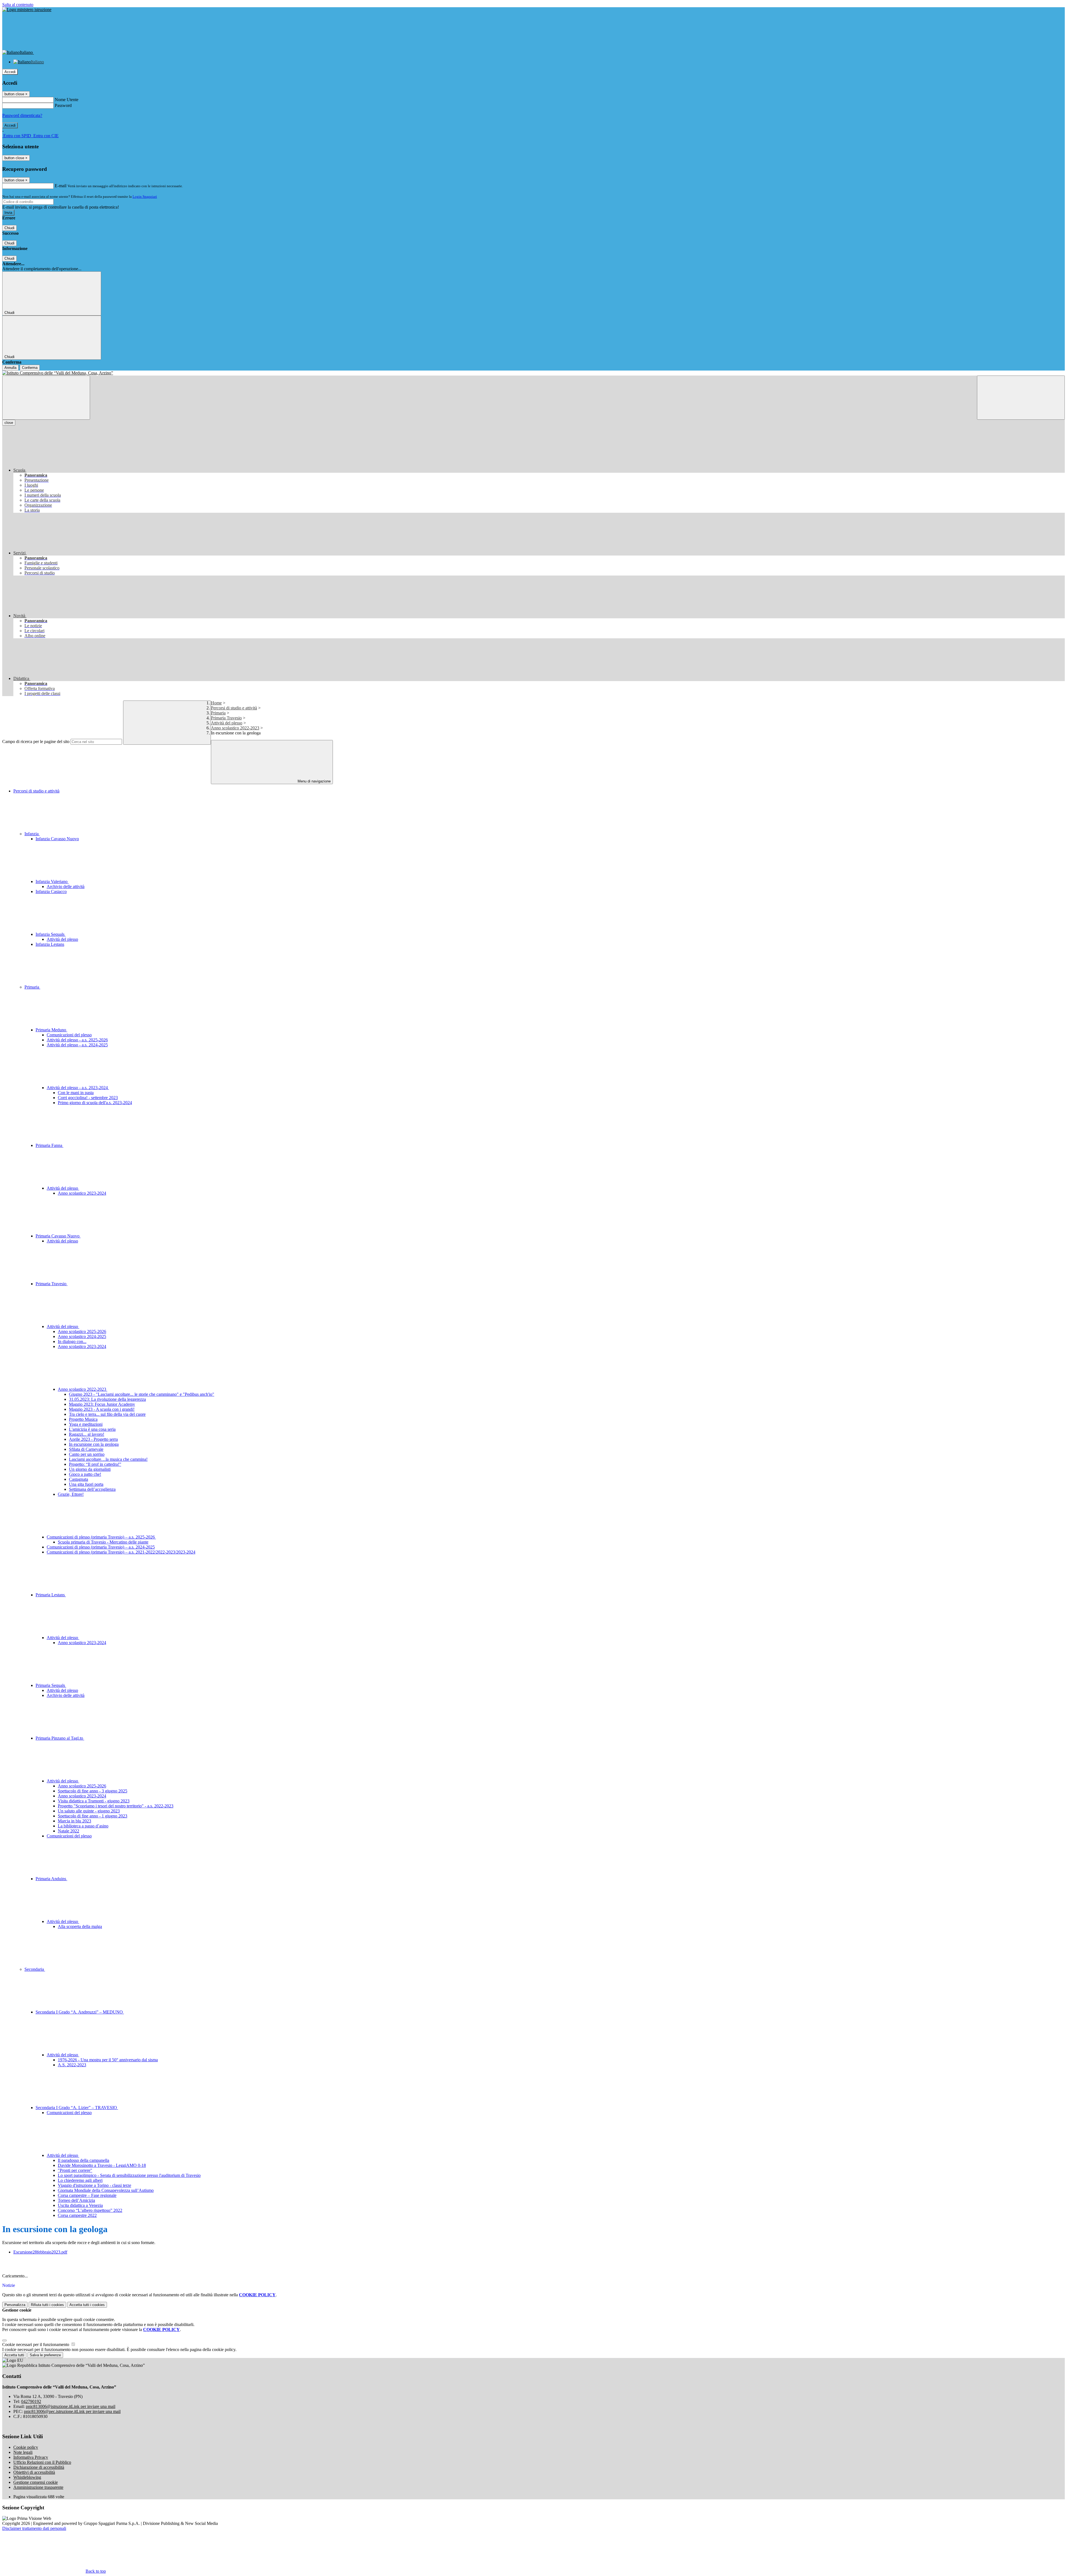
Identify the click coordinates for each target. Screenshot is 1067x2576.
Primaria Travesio (226, 718)
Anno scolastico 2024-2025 (82, 1336)
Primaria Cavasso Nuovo (58, 1236)
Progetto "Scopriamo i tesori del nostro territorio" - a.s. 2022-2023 (116, 1806)
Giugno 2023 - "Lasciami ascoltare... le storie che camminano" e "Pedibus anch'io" (142, 1394)
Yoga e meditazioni (86, 1424)
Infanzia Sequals (51, 934)
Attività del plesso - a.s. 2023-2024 (78, 1088)
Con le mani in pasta (76, 1093)
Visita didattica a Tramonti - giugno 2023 (94, 1801)
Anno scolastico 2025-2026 (82, 1331)
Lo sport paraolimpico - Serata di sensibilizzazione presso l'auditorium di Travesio (129, 2175)
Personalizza (15, 2305)
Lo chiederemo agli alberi (80, 2180)
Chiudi (9, 228)
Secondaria (35, 1969)
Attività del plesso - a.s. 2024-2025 (77, 1045)
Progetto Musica (83, 1419)
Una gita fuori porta (86, 1484)
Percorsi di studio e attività (234, 708)
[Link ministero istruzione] (27, 10)
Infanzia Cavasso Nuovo (57, 839)
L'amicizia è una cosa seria (92, 1429)
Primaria (218, 713)
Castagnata (78, 1479)
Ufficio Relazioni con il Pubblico (42, 2462)
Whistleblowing (27, 2477)
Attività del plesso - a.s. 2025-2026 (77, 1040)
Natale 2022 (68, 1831)
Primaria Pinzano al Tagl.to (60, 1738)
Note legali (23, 2452)
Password (63, 105)
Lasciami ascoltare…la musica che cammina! (108, 1459)
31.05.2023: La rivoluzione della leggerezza (107, 1399)
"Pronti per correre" (75, 2170)
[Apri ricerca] (1021, 398)
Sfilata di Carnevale (86, 1449)
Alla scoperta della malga (80, 1926)
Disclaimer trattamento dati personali (34, 2528)
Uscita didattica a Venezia (80, 2205)
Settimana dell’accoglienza (92, 1489)
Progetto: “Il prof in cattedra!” (95, 1464)
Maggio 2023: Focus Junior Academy (102, 1404)
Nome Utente (67, 100)
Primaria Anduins (51, 1879)
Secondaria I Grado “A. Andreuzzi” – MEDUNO (80, 2012)
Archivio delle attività (66, 886)
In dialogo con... (72, 1341)
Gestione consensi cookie (36, 2482)
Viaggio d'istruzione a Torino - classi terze (94, 2185)
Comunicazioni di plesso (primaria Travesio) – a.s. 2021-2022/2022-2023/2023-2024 (121, 1552)
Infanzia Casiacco (51, 891)
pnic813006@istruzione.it (71, 2406)
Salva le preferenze (45, 2355)
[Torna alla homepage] (533, 373)
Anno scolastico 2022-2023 (235, 728)
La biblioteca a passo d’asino (83, 1826)
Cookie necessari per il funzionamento (36, 2344)
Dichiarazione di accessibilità (39, 2467)
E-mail (61, 186)
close (9, 423)
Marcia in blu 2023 (74, 1821)
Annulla (10, 368)
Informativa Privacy (31, 2457)
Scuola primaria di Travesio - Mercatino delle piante (103, 1542)
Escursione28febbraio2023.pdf (40, 2252)
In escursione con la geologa (94, 1444)
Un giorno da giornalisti (90, 1469)
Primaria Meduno (51, 1030)
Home (216, 703)
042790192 (31, 2401)
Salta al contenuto (18, 5)
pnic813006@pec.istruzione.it (72, 2411)
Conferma (30, 368)
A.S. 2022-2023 (72, 2065)
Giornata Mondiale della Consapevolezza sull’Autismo (106, 2190)
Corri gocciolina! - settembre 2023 (88, 1098)
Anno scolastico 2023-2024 (82, 1193)
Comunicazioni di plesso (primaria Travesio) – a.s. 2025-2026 (101, 1537)
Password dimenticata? (22, 115)
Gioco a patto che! (85, 1474)
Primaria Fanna (49, 1145)
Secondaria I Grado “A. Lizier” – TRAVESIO (77, 2108)
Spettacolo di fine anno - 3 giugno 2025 (93, 1791)
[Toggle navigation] (46, 398)
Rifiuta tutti (47, 2305)
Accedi (10, 72)
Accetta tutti (87, 2305)
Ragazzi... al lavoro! (87, 1434)
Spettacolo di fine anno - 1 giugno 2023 (93, 1816)
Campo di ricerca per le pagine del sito (36, 741)
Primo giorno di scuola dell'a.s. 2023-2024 (95, 1103)
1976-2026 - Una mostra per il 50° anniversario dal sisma (108, 2060)
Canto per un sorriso (87, 1454)
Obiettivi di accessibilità (34, 2472)
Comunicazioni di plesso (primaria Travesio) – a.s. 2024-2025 (101, 1547)
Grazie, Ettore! (71, 1494)
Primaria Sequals (51, 1685)
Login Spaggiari (145, 197)
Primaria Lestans (51, 1595)
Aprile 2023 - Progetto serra (93, 1439)
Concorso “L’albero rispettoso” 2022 (90, 2210)
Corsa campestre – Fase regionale (87, 2195)
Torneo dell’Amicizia (76, 2200)
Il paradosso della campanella (83, 2160)
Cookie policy (26, 2447)
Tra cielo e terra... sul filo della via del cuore (107, 1414)
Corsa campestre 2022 (77, 2215)
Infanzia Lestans (50, 944)
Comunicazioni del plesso (69, 1035)
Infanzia (32, 834)
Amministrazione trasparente (38, 2487)
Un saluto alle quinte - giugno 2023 (89, 1811)
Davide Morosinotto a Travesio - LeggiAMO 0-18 (102, 2165)
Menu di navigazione (314, 781)
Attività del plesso (227, 723)
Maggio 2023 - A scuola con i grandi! (102, 1409)
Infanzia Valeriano (52, 881)
